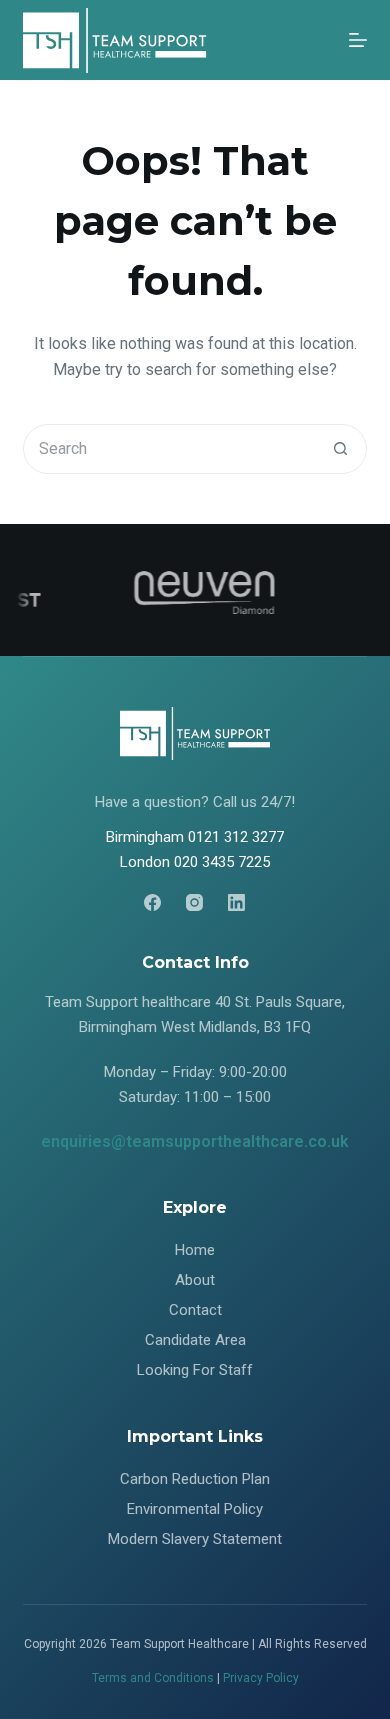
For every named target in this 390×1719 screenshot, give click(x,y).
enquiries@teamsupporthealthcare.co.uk (195, 1141)
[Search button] (341, 449)
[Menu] (358, 40)
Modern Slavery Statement (195, 1539)
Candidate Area (195, 1340)
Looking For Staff (195, 1370)
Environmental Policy (195, 1509)
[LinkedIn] (236, 902)
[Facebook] (152, 902)
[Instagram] (194, 902)
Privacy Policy (261, 1678)
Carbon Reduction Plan (195, 1479)
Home (195, 1250)
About (195, 1280)
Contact (195, 1310)
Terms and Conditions (153, 1678)
